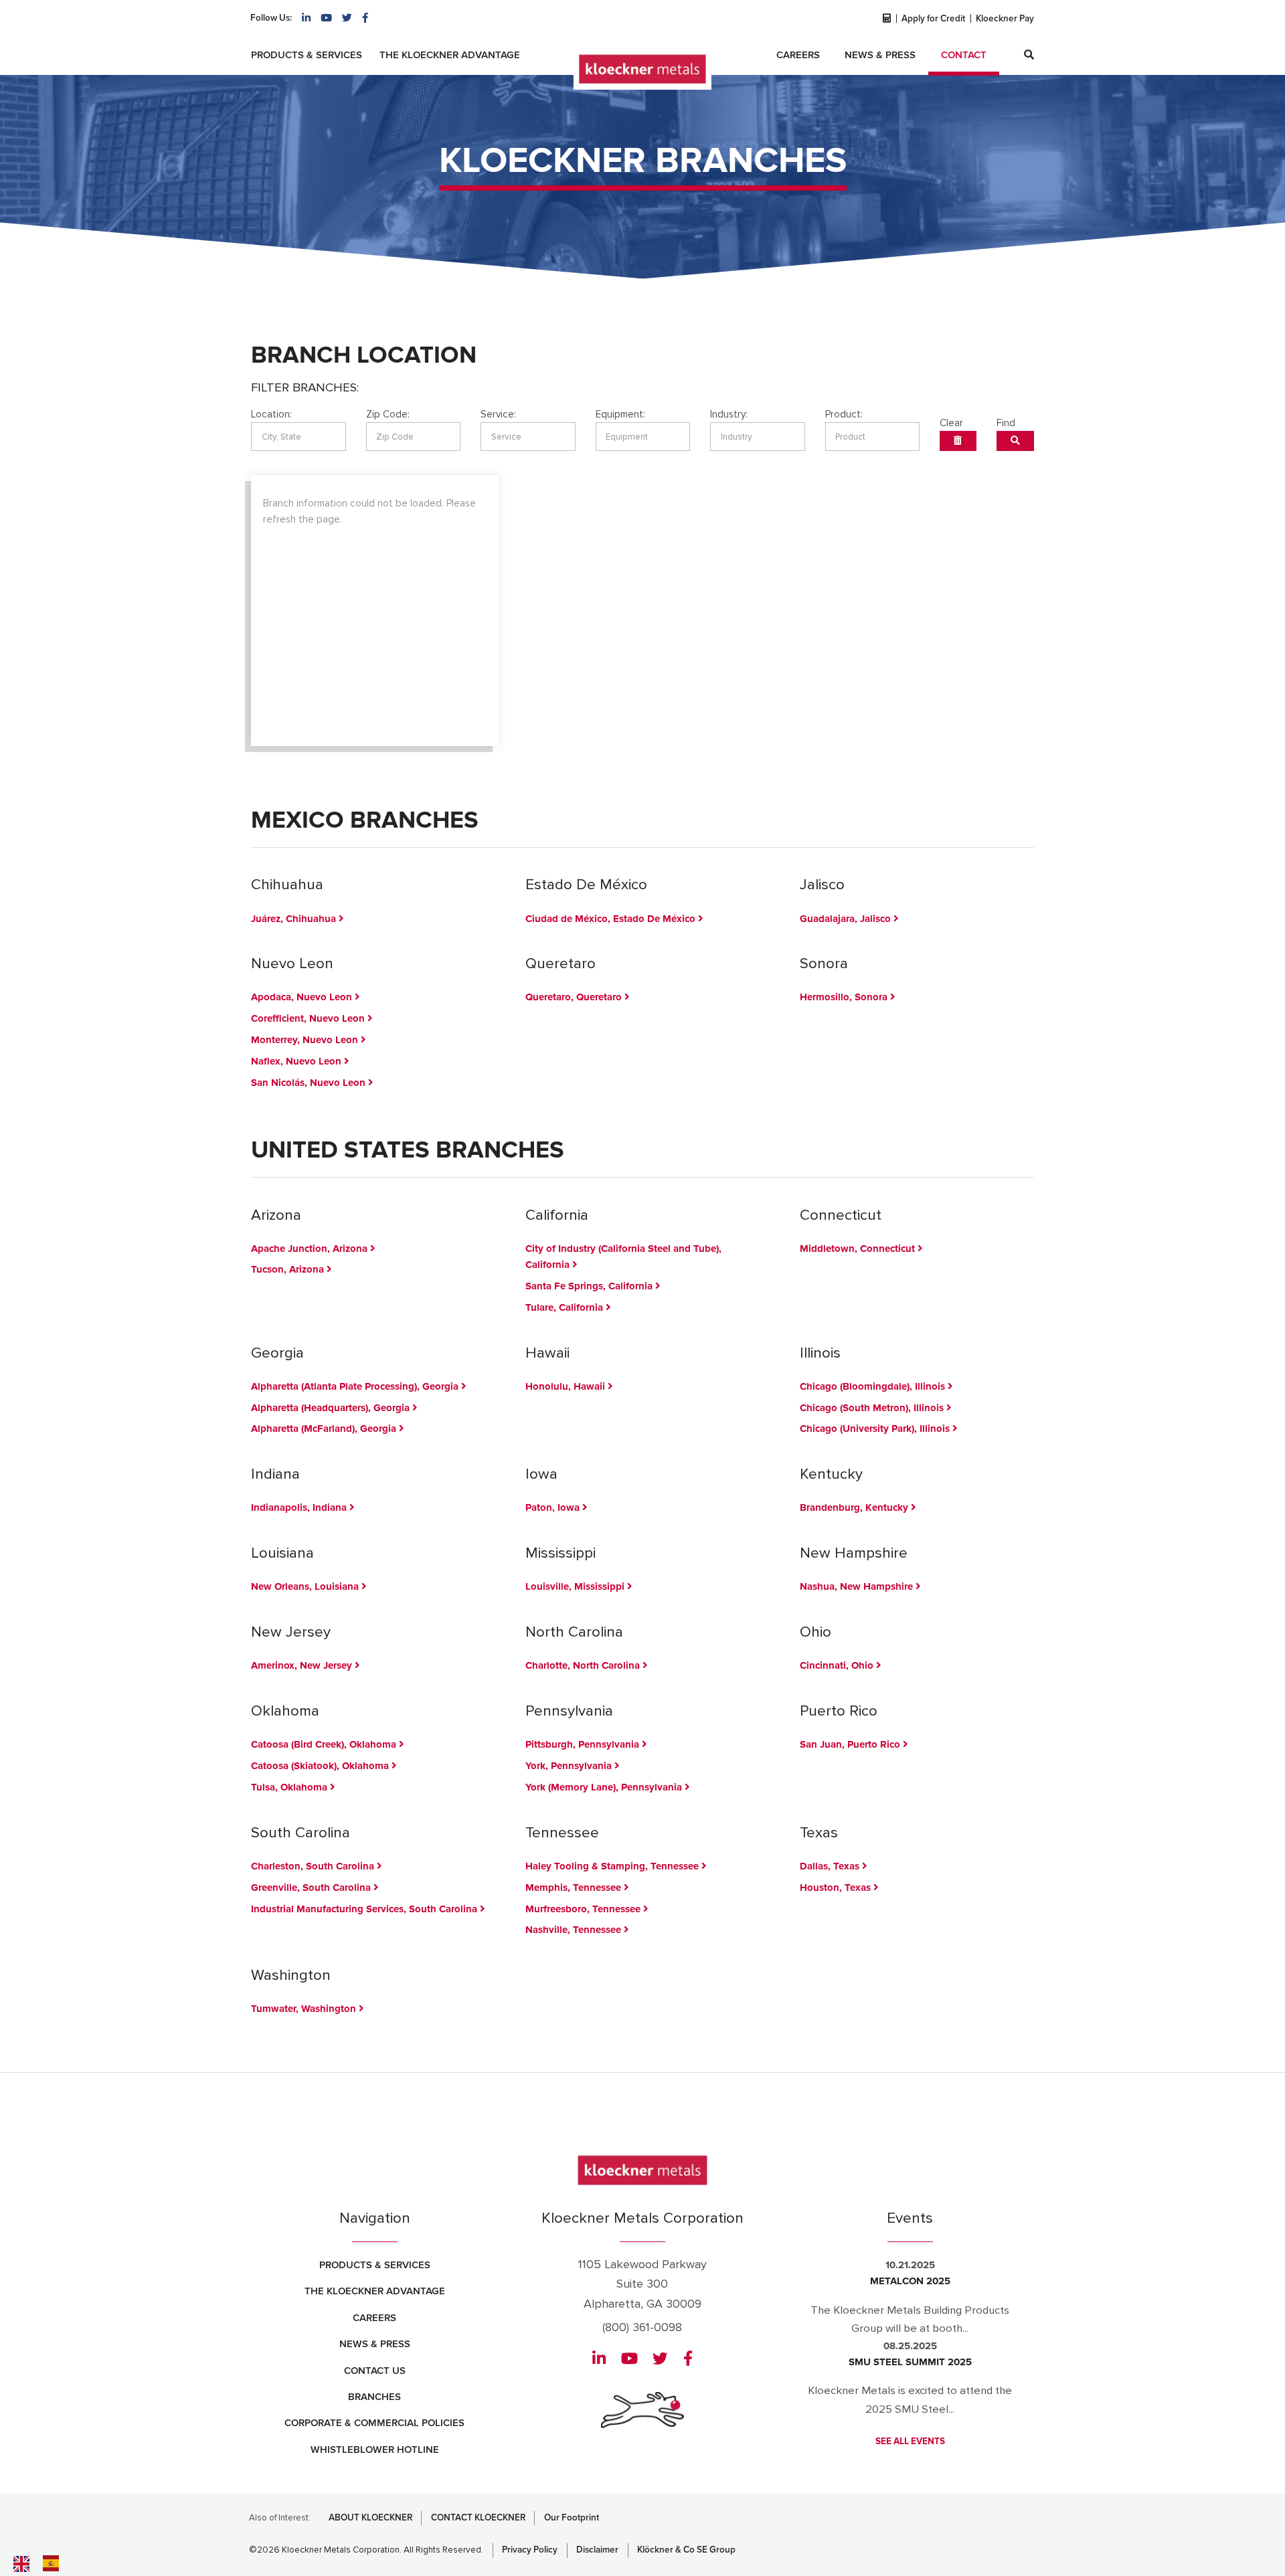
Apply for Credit (933, 19)
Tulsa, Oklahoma (290, 1787)
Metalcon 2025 (910, 2281)
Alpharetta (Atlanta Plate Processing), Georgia (356, 1386)
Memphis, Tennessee (575, 1888)
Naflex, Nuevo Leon (297, 1061)
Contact (964, 55)
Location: (271, 414)
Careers (798, 55)
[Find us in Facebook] (365, 18)
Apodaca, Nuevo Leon (303, 997)
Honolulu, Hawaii (567, 1386)
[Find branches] (1016, 441)
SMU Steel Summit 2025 (910, 2362)
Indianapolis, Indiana (300, 1507)
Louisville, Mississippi (576, 1586)
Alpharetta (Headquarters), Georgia (332, 1408)
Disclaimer (597, 2550)
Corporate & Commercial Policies (374, 2423)
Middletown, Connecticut (859, 1249)
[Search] (1029, 55)
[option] (54, 2563)
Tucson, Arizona (289, 1269)
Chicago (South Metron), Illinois (873, 1408)
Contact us (375, 2371)
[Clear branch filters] (958, 441)
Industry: (729, 414)
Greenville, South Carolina (312, 1888)
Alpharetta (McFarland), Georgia (325, 1429)
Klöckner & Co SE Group (686, 2550)
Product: (844, 414)
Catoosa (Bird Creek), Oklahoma (325, 1744)
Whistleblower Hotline (375, 2450)
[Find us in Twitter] (347, 18)
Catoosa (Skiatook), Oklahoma (321, 1766)
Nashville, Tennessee (575, 1930)
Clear (951, 423)
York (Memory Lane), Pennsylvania (605, 1787)
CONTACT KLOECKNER (478, 2518)
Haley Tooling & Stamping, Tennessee (613, 1866)
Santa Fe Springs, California (590, 1286)
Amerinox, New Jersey (303, 1665)
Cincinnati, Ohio (838, 1665)
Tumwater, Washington (305, 2009)
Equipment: (620, 414)
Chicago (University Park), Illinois (876, 1429)
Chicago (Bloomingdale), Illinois (874, 1386)
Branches (374, 2397)
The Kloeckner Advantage (450, 55)
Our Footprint (572, 2518)
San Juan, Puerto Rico (851, 1744)
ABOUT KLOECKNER (370, 2518)
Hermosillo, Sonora (845, 997)
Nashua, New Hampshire (858, 1586)
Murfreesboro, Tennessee (584, 1909)
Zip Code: (388, 414)
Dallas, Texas (831, 1866)
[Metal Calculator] (886, 19)
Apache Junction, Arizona (311, 1249)
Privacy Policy (530, 2550)
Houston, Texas (837, 1888)
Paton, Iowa (554, 1507)
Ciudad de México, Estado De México (612, 919)
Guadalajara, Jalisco (847, 919)
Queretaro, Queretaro (575, 997)
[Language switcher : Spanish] (54, 2563)
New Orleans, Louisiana (306, 1586)
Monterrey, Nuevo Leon (306, 1040)
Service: (498, 414)
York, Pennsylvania (570, 1766)
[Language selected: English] (67, 2563)
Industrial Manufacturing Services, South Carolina (365, 1909)
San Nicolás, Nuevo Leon (310, 1083)
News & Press (880, 55)
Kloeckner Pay (1005, 19)
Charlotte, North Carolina (584, 1665)
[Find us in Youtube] (326, 18)
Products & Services (307, 55)
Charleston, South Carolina (314, 1866)
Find (1006, 423)
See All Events (910, 2442)
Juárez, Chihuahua (295, 919)
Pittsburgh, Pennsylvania (584, 1744)
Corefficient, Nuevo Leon (309, 1018)
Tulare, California (566, 1307)
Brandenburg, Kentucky (855, 1507)
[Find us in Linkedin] (306, 18)
